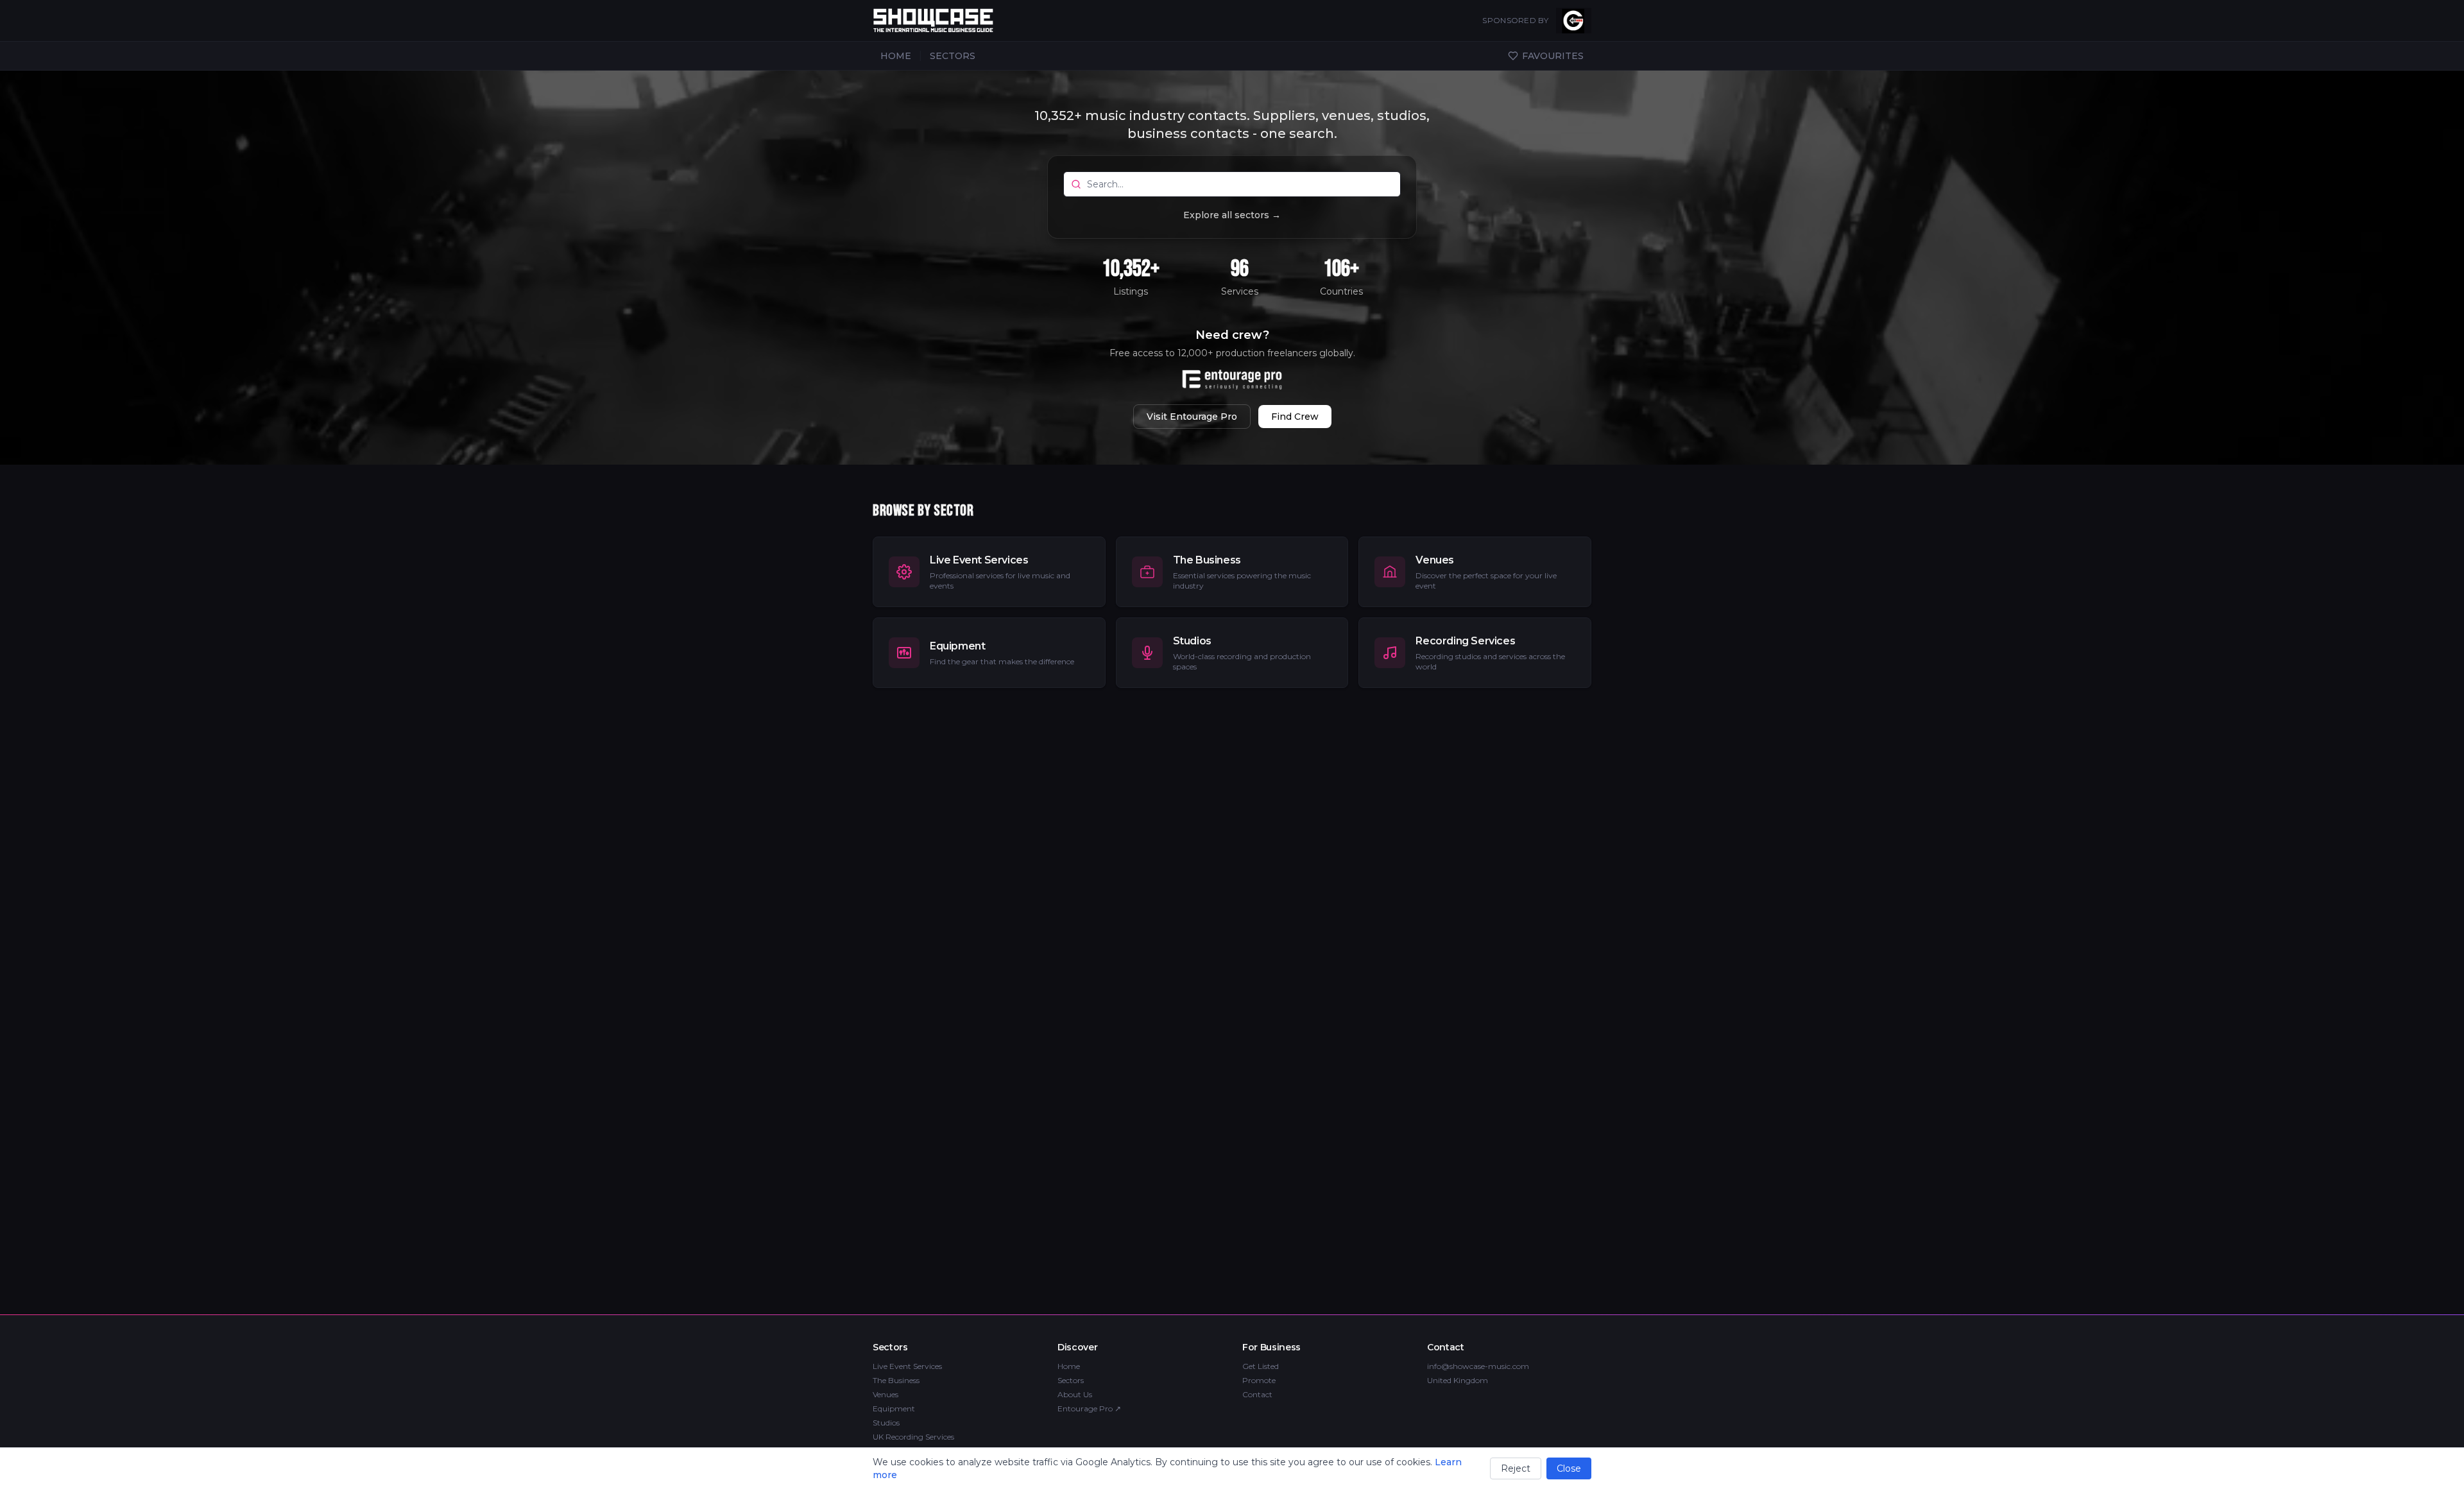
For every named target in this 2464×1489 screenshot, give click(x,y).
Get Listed (1261, 1366)
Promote (1259, 1380)
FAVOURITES (1553, 56)
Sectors (1071, 1380)
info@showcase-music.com (1478, 1366)
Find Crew (1295, 417)
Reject (1516, 1468)
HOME (896, 56)
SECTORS (953, 56)
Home (1069, 1366)
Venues (886, 1394)
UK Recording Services (913, 1437)
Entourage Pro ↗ (1089, 1408)
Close (1569, 1468)
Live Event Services (907, 1366)
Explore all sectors (1232, 215)
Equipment (894, 1408)
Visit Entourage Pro (1192, 417)
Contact (1257, 1394)
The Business (896, 1380)
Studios (886, 1423)
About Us (1075, 1394)
